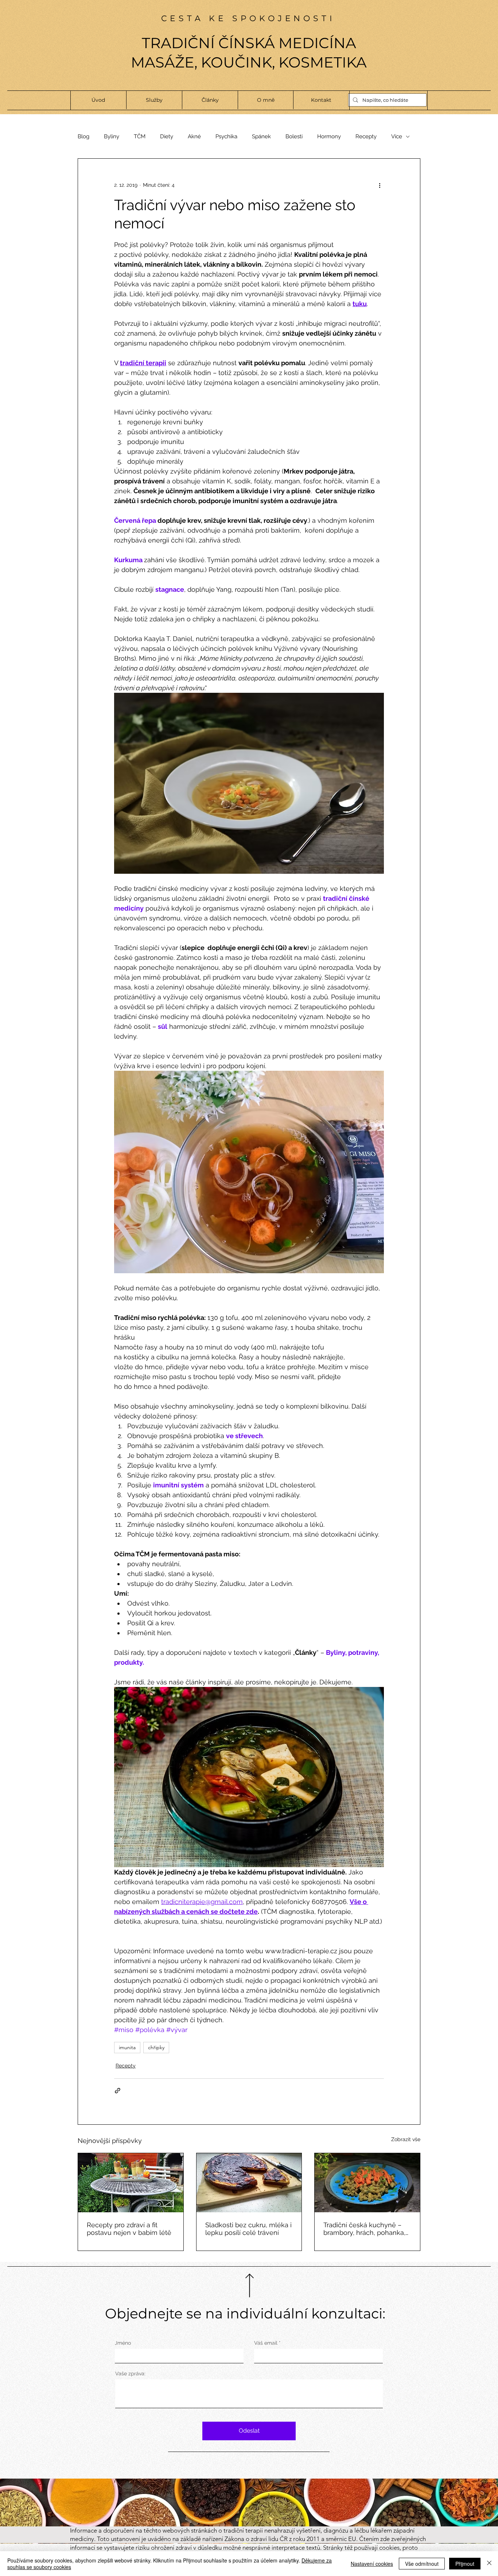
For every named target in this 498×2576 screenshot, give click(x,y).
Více (397, 136)
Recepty (366, 136)
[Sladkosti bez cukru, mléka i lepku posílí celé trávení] (249, 2183)
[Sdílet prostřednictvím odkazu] (118, 2091)
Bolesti (294, 136)
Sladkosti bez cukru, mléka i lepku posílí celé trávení (248, 2229)
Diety (167, 136)
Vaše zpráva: (130, 2374)
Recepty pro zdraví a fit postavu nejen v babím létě (129, 2229)
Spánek (261, 136)
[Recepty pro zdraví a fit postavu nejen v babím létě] (131, 2183)
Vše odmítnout (422, 2564)
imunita (127, 2047)
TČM (140, 136)
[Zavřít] (489, 2564)
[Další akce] (380, 185)
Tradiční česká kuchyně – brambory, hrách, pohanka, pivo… (364, 2229)
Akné (194, 136)
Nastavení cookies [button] (372, 2564)
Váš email (266, 2343)
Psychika (226, 136)
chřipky (156, 2047)
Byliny (112, 136)
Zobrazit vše (406, 2139)
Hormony (329, 136)
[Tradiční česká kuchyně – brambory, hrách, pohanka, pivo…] (367, 2183)
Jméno (123, 2343)
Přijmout (465, 2564)
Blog (83, 136)
